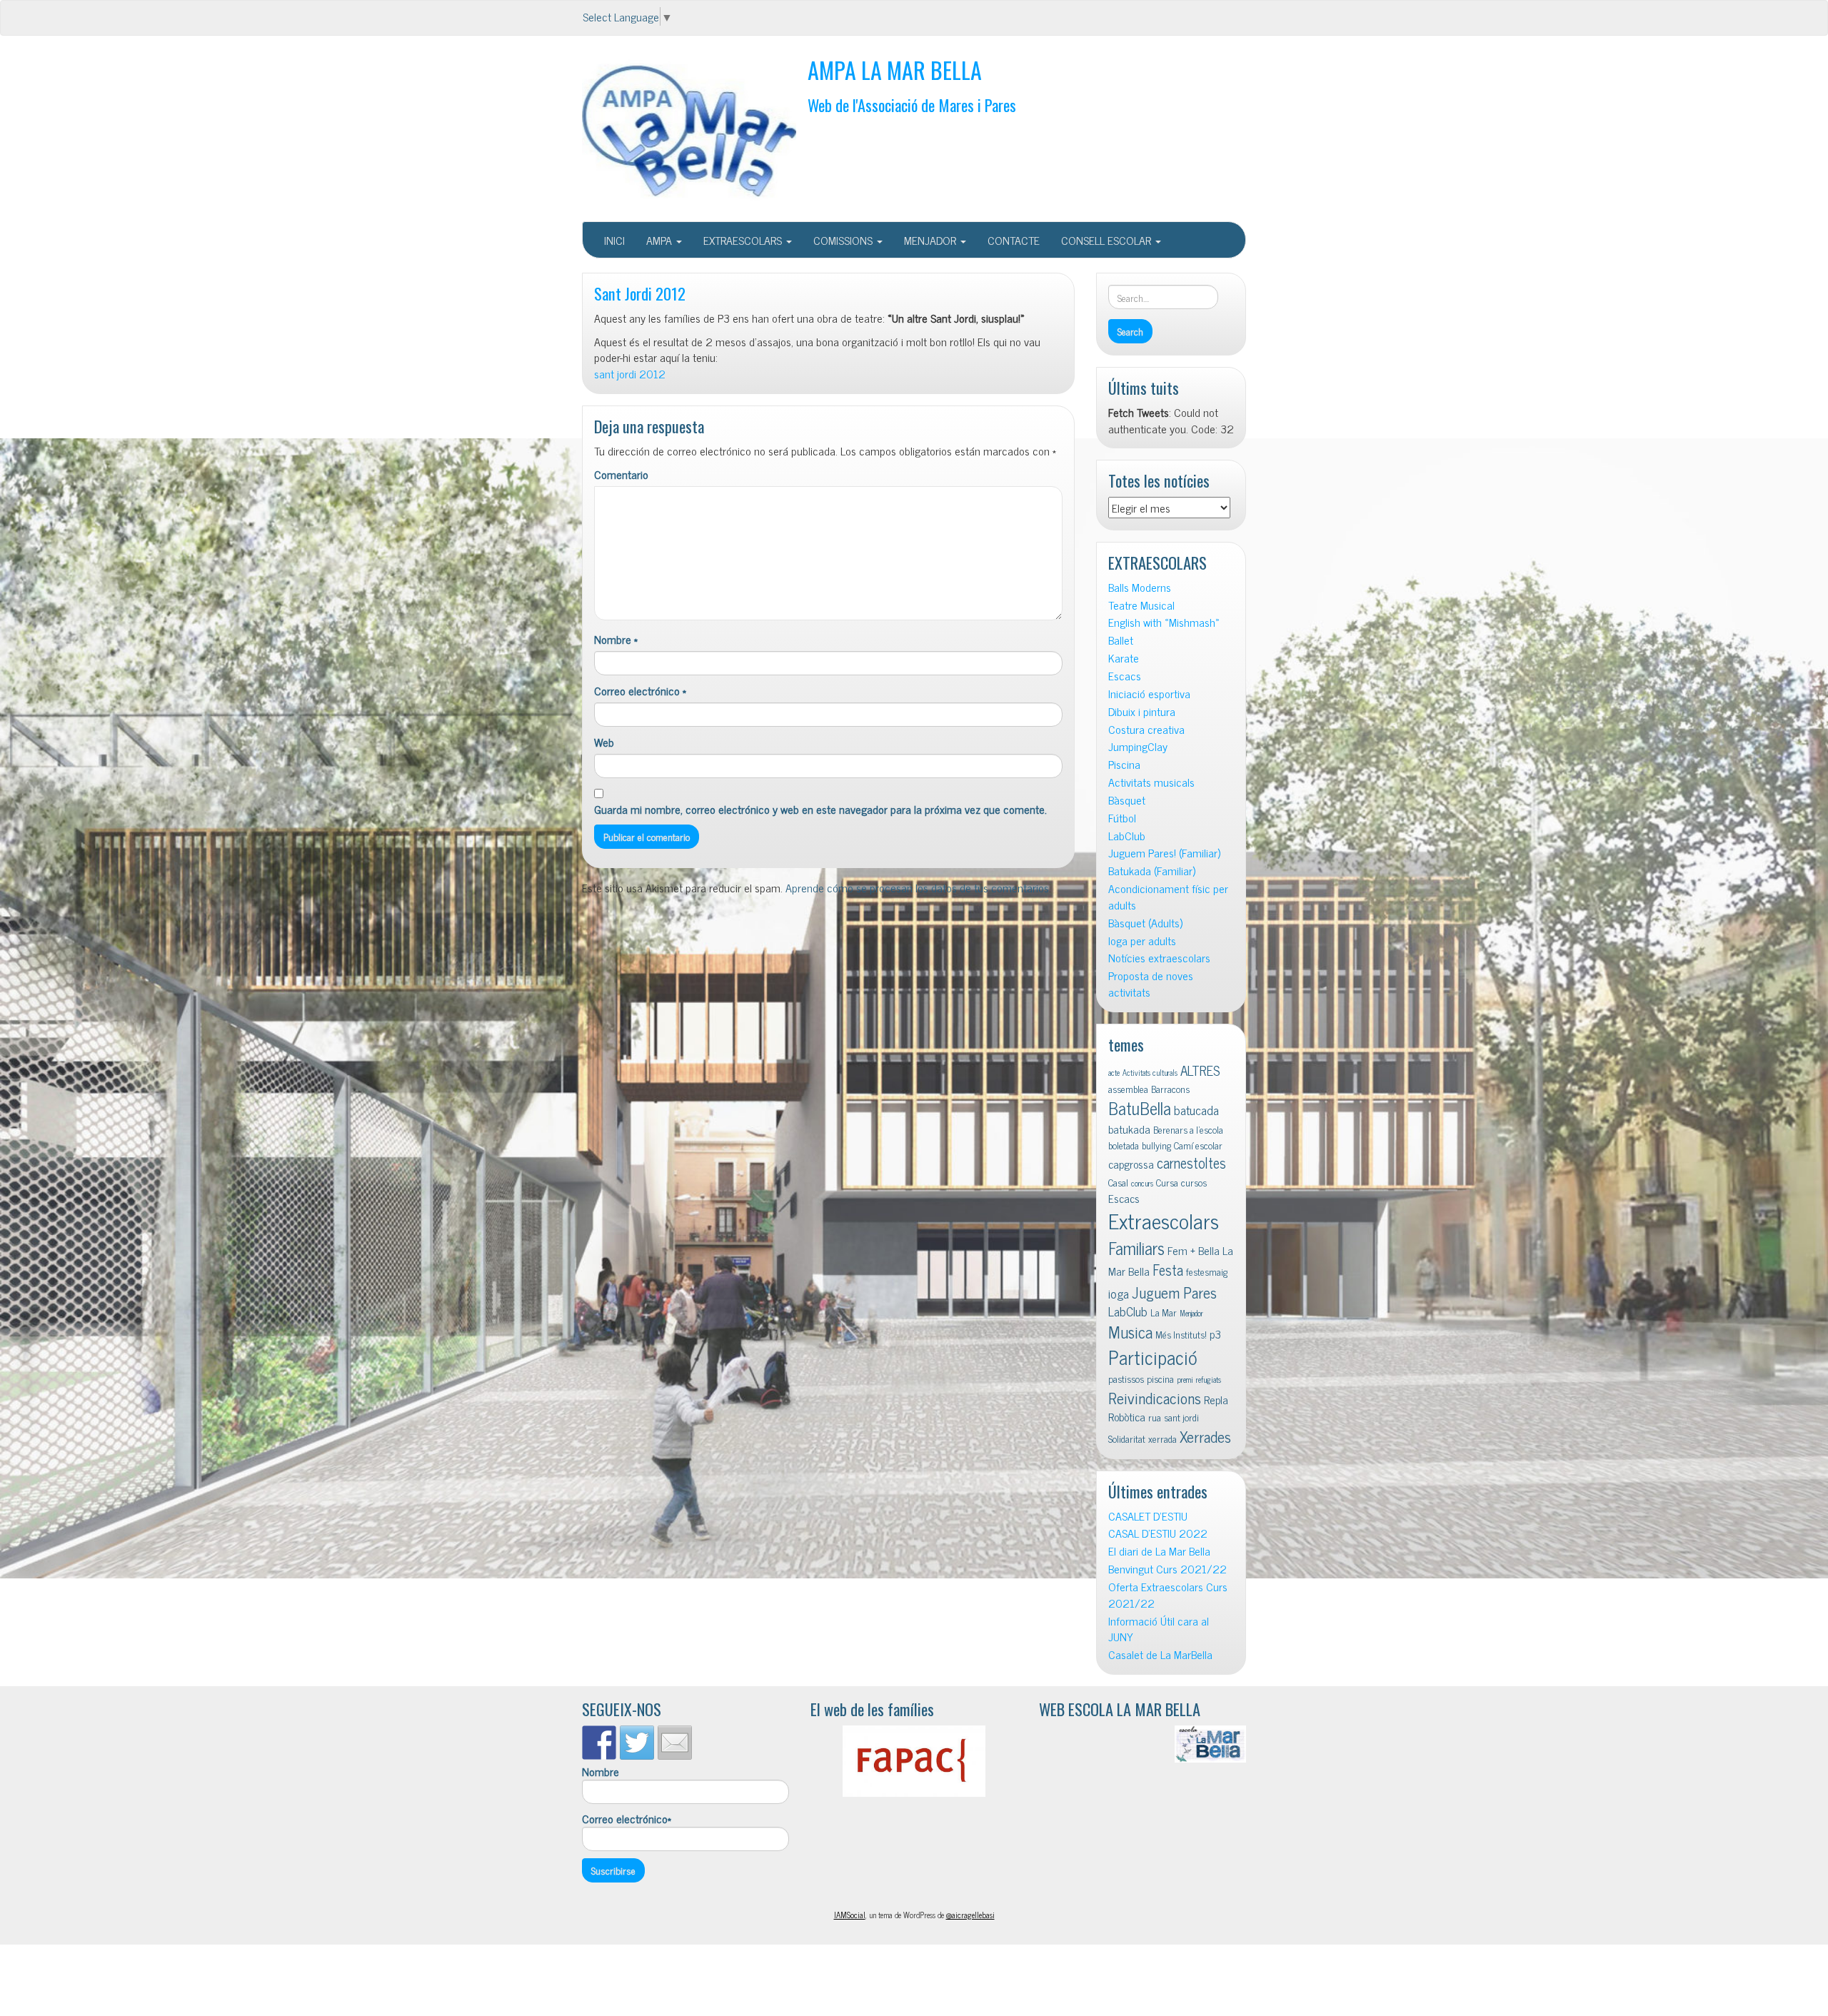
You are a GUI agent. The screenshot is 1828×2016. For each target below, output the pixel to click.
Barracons (1170, 1089)
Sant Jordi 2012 (640, 293)
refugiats (1209, 1380)
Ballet (1121, 640)
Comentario (621, 474)
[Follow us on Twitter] (637, 1743)
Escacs (1125, 676)
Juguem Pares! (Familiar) (1164, 853)
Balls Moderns (1140, 587)
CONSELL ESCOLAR (1108, 240)
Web (604, 742)
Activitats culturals (1150, 1073)
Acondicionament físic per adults (1168, 897)
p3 (1215, 1334)
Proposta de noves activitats (1151, 984)
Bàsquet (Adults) (1145, 923)
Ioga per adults (1142, 941)
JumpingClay (1138, 746)
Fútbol (1122, 818)
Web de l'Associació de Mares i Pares (912, 105)
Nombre (616, 639)
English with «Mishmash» (1164, 622)
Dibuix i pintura (1142, 711)
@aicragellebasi (970, 1915)
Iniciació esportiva (1149, 694)
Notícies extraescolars (1159, 958)
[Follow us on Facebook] (599, 1743)
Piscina (1124, 764)
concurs (1142, 1183)
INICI (614, 240)
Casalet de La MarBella (1160, 1654)
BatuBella (1140, 1108)
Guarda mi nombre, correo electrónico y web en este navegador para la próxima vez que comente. (820, 809)
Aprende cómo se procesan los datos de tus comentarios (917, 887)
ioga (1119, 1293)
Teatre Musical (1141, 605)
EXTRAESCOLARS (744, 240)
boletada (1124, 1145)
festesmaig (1207, 1271)
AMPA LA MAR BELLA (895, 70)
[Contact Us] (675, 1743)
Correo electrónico (640, 691)
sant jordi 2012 (630, 373)
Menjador (1191, 1313)
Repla (1216, 1399)
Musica (1130, 1332)
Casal (1118, 1182)
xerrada (1162, 1438)
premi (1185, 1380)
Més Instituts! (1181, 1334)
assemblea (1128, 1089)
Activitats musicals (1151, 782)
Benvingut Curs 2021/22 (1167, 1569)
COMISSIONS (844, 240)
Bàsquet (1127, 800)
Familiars (1136, 1248)
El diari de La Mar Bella (1159, 1551)
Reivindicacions (1155, 1397)
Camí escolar (1198, 1145)
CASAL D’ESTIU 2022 (1158, 1533)
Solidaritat (1127, 1438)
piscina (1160, 1379)
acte (1114, 1073)
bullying (1156, 1145)
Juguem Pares (1174, 1292)
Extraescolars (1164, 1220)
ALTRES (1200, 1070)
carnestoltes (1191, 1163)
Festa (1168, 1270)
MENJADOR (931, 240)
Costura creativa (1146, 729)
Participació (1153, 1357)
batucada (1196, 1110)
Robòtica (1127, 1416)
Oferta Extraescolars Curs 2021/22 (1168, 1595)
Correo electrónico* (627, 1819)
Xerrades (1205, 1436)
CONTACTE (1014, 240)
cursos (1194, 1182)
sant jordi (1181, 1417)
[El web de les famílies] (914, 1761)
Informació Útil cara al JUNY (1159, 1629)
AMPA (661, 240)
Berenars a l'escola (1188, 1129)
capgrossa (1131, 1164)
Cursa (1167, 1182)
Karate (1124, 658)
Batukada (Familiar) (1152, 871)
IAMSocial (850, 1915)
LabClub (1127, 836)
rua (1155, 1417)
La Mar (1164, 1312)
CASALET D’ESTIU (1148, 1516)
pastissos (1126, 1379)
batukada (1129, 1129)
